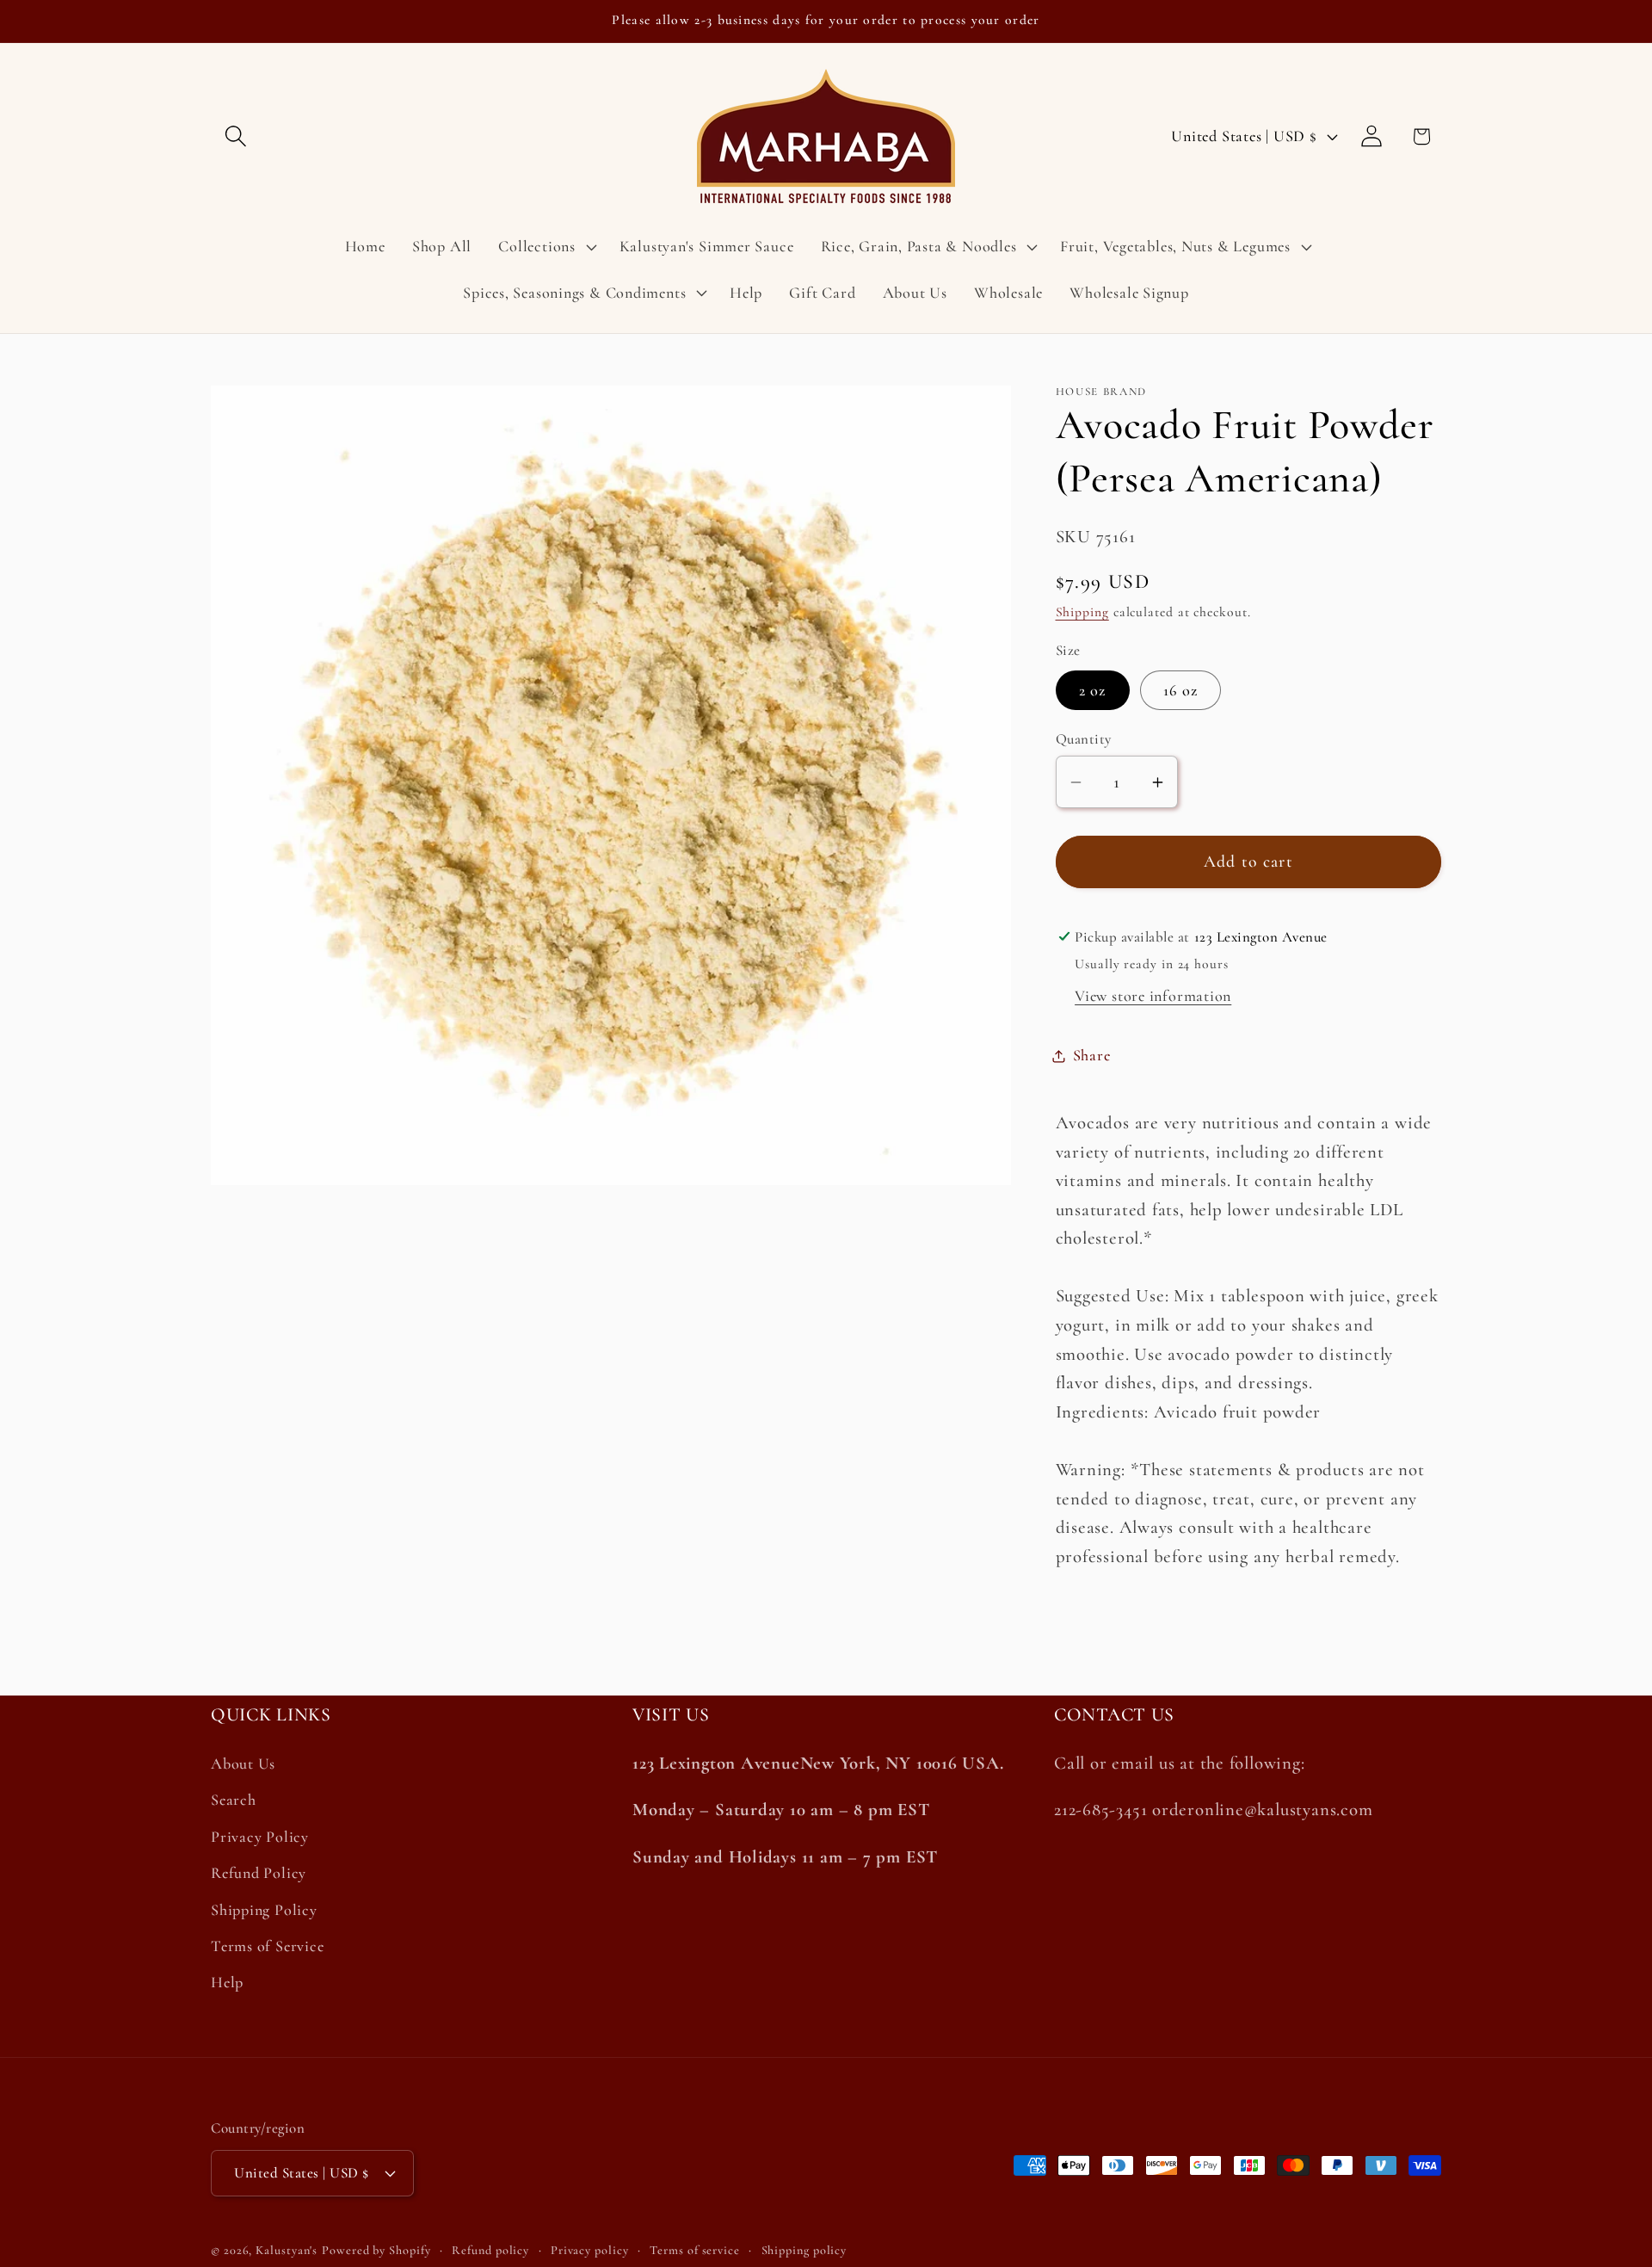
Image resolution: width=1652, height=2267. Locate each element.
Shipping (1082, 612)
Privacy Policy (260, 1837)
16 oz (1181, 690)
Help (227, 1982)
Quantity (1084, 739)
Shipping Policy (264, 1910)
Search (234, 1800)
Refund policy (490, 2250)
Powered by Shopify (376, 2250)
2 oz (1093, 690)
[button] (235, 136)
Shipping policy (804, 2250)
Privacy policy (590, 2250)
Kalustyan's (287, 2250)
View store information (1153, 996)
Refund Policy (259, 1873)
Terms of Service (267, 1946)
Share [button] (1092, 1055)
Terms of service (695, 2250)
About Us (243, 1764)
